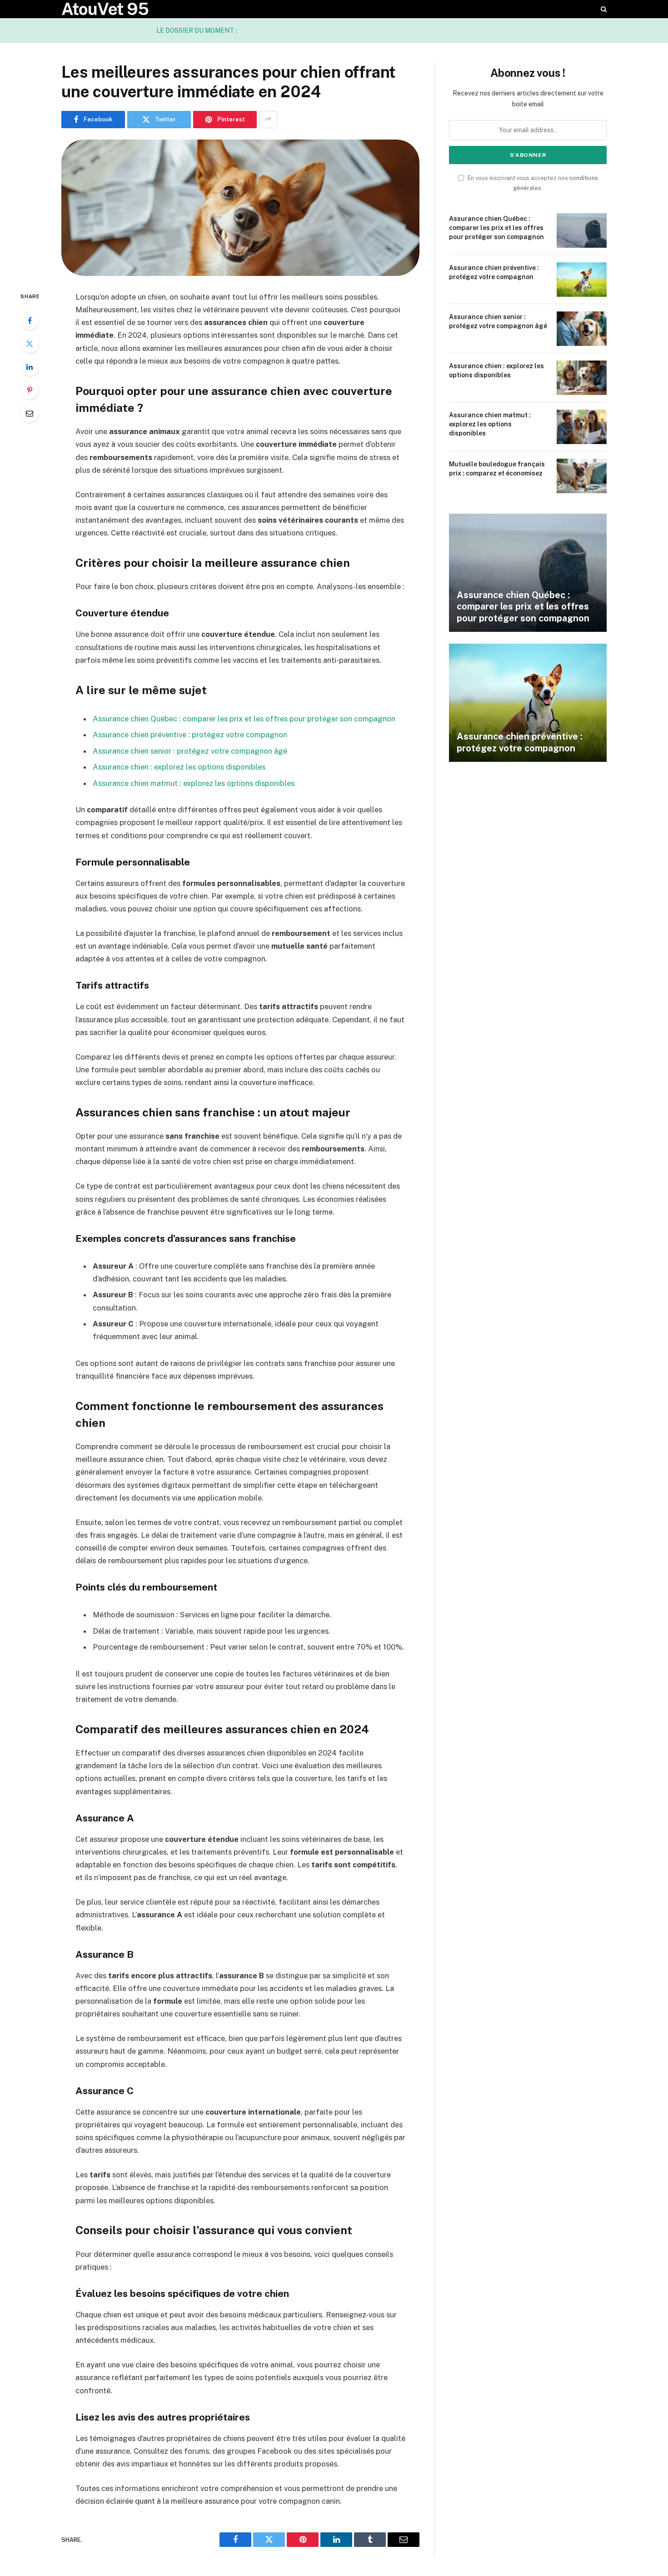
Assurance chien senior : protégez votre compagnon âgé (190, 751)
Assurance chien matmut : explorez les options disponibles (194, 783)
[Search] (603, 9)
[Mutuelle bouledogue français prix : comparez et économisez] (582, 476)
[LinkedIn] (30, 367)
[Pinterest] (30, 390)
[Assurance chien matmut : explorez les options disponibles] (582, 427)
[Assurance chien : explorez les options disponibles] (582, 378)
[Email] (30, 413)
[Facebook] (30, 320)
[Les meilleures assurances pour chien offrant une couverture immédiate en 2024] (240, 208)
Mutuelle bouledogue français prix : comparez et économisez (497, 469)
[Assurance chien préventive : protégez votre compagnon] (582, 280)
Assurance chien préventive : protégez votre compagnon (380, 30)
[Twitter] (30, 344)
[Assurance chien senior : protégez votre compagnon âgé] (582, 329)
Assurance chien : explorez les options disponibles (179, 767)
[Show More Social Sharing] (268, 120)
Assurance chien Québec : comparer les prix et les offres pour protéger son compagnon (244, 719)
